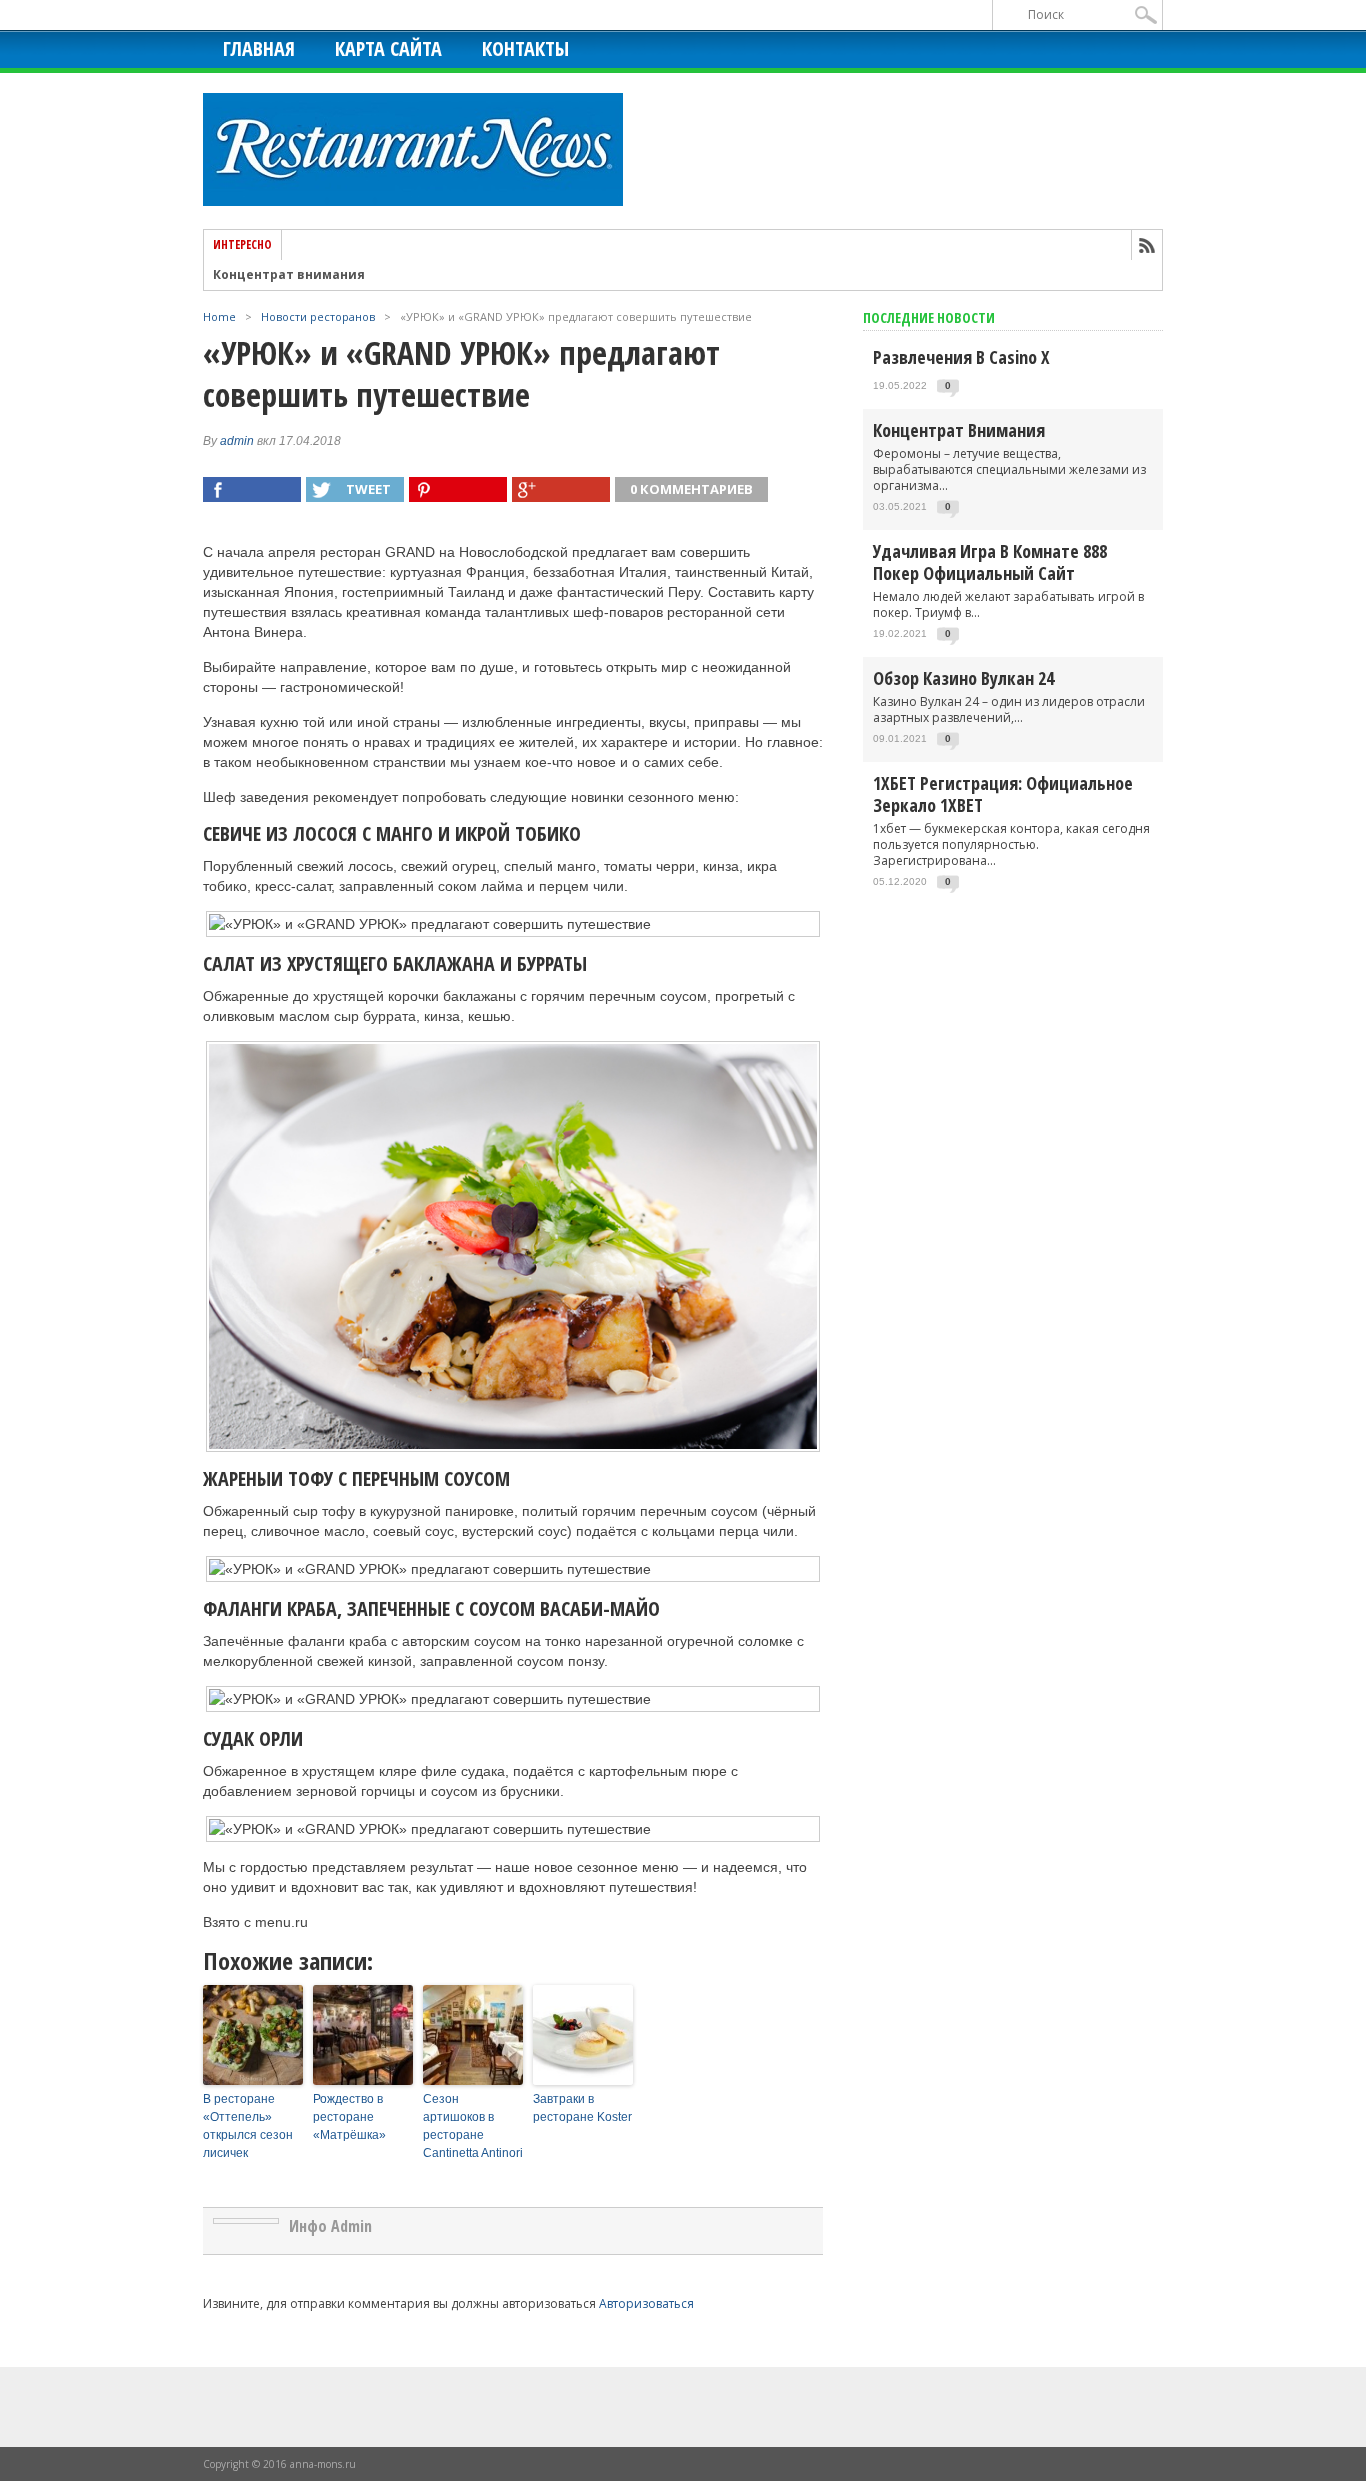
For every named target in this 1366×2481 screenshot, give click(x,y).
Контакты (525, 48)
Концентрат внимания (289, 268)
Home (219, 316)
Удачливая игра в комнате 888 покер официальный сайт (990, 562)
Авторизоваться (646, 2303)
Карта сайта (388, 48)
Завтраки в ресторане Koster (582, 2108)
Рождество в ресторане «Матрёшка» (349, 2117)
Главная (259, 48)
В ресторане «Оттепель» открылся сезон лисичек (248, 2126)
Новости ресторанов (318, 316)
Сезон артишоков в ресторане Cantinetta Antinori (473, 2126)
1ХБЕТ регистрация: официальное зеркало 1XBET (1003, 794)
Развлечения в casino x (961, 357)
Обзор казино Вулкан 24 (963, 678)
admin (237, 441)
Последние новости (929, 317)
